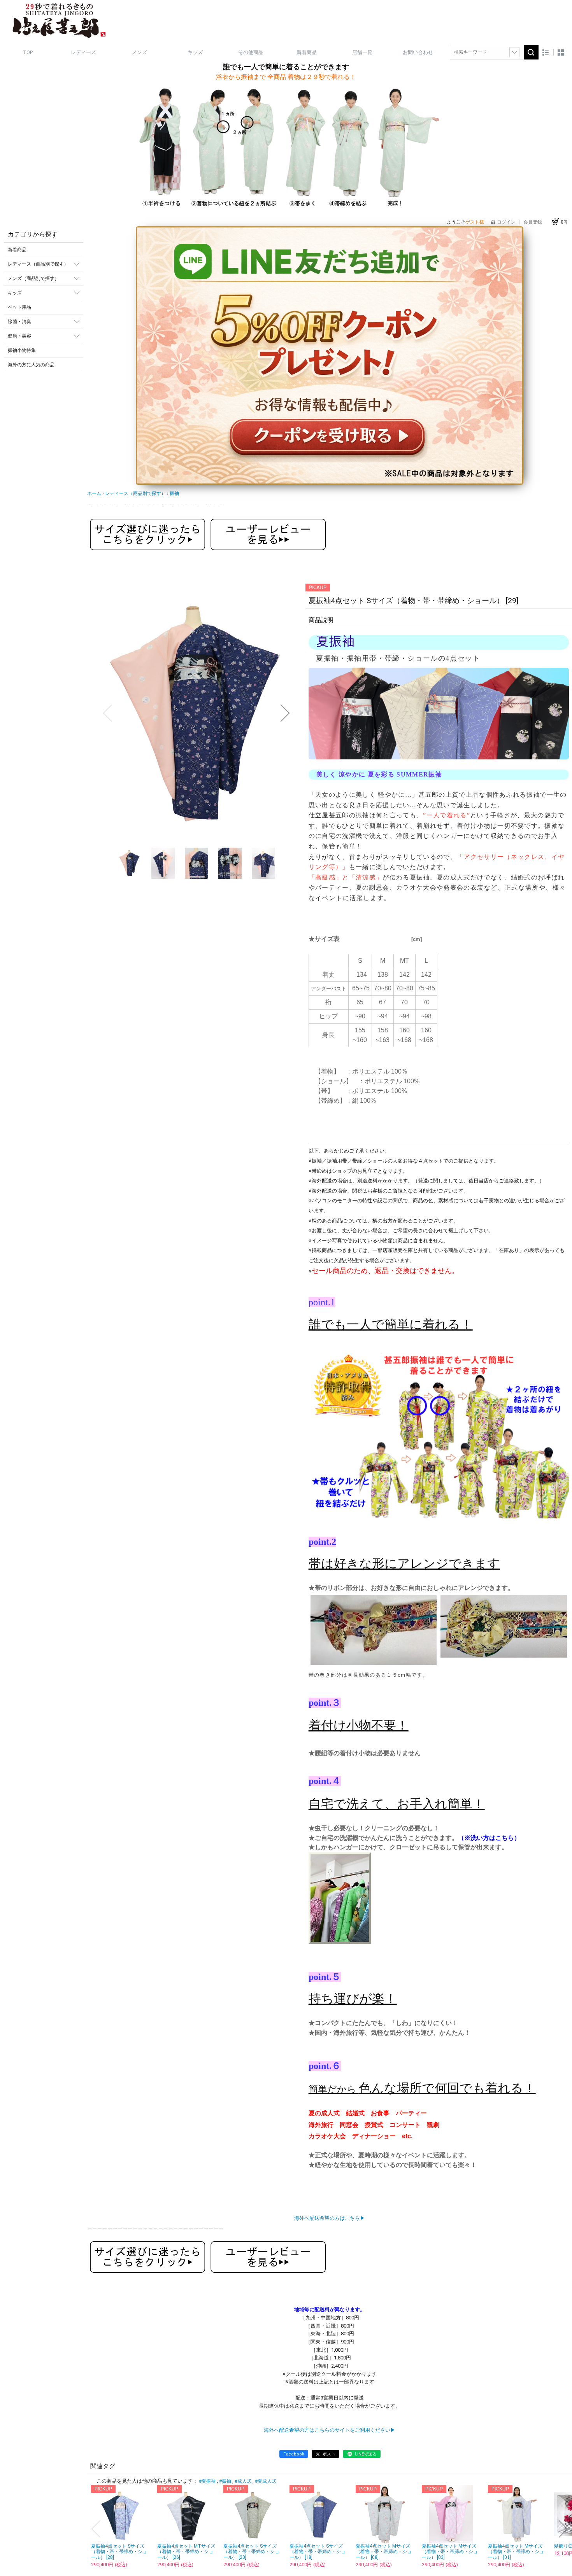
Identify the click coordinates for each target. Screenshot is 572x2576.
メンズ (139, 52)
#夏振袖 (207, 2481)
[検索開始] (531, 52)
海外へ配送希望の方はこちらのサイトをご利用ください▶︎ (330, 2430)
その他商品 (251, 52)
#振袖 (225, 2481)
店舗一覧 (362, 52)
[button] (107, 713)
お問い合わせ (418, 52)
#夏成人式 (266, 2481)
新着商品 (307, 52)
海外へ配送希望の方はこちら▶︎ (330, 2218)
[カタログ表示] (561, 52)
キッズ (195, 52)
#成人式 (243, 2481)
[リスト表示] (546, 52)
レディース (83, 52)
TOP (28, 52)
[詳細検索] (514, 52)
